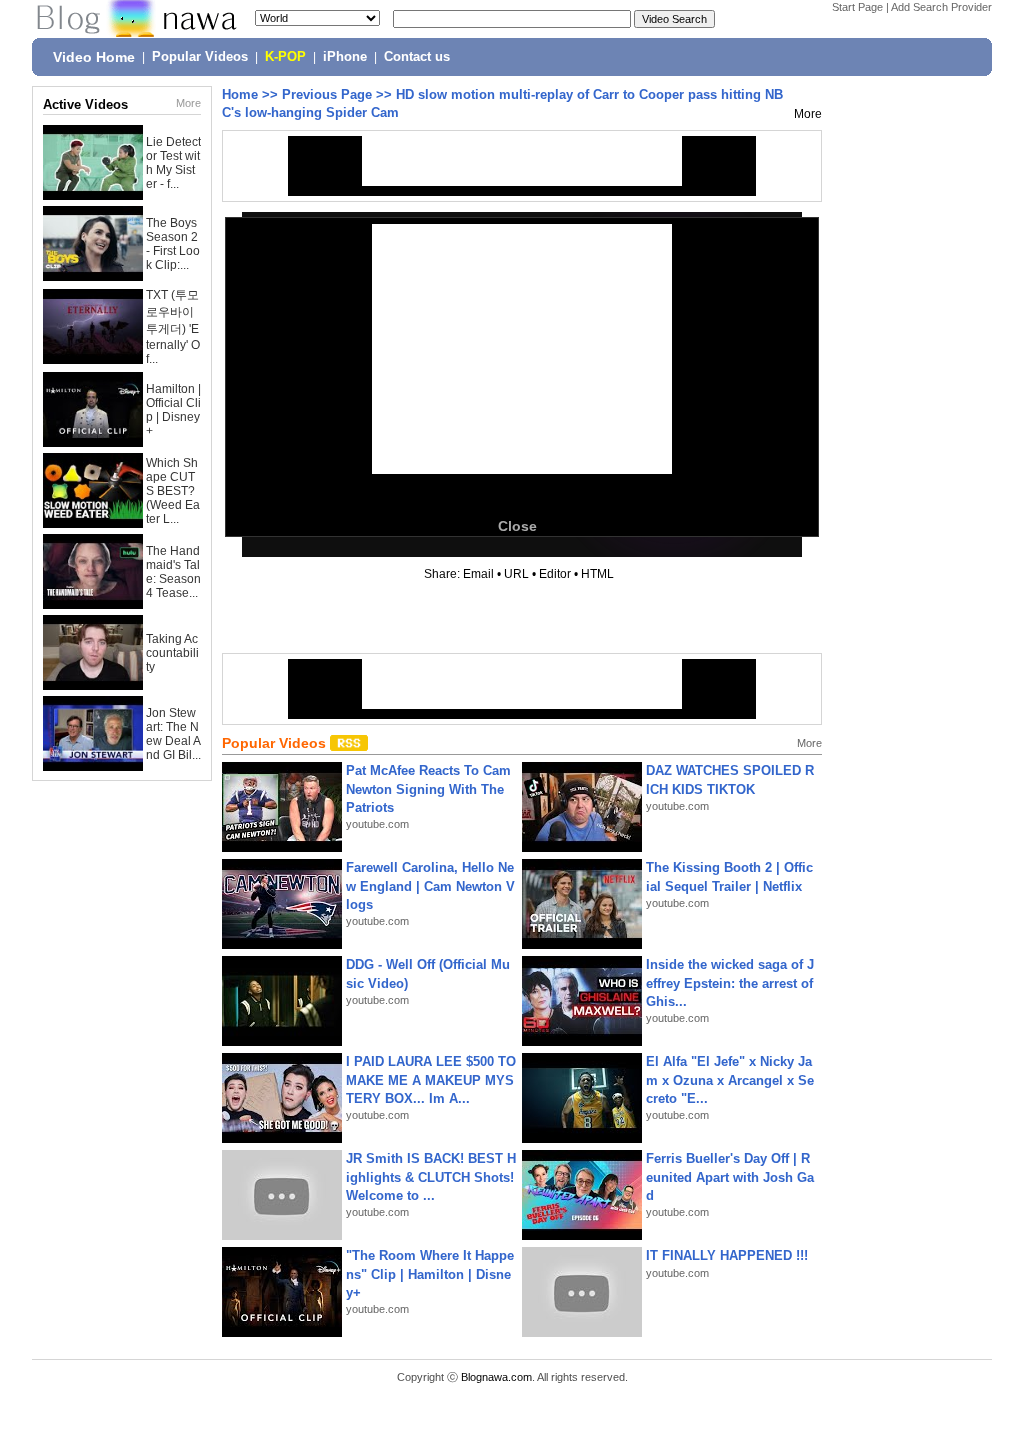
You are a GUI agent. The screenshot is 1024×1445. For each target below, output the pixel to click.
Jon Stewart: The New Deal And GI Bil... (173, 734)
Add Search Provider (941, 7)
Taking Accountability (172, 653)
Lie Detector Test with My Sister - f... (173, 163)
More (188, 103)
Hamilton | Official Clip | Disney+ (173, 410)
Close (517, 526)
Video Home (94, 57)
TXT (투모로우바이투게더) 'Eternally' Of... (173, 327)
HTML (597, 574)
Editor (555, 574)
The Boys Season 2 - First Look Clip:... (173, 244)
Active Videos (85, 104)
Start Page (857, 7)
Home (240, 94)
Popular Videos (200, 57)
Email (478, 574)
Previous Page (327, 94)
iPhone (345, 57)
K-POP (285, 57)
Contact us (417, 57)
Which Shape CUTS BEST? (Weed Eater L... (173, 491)
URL (516, 574)
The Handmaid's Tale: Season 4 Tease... (173, 572)
